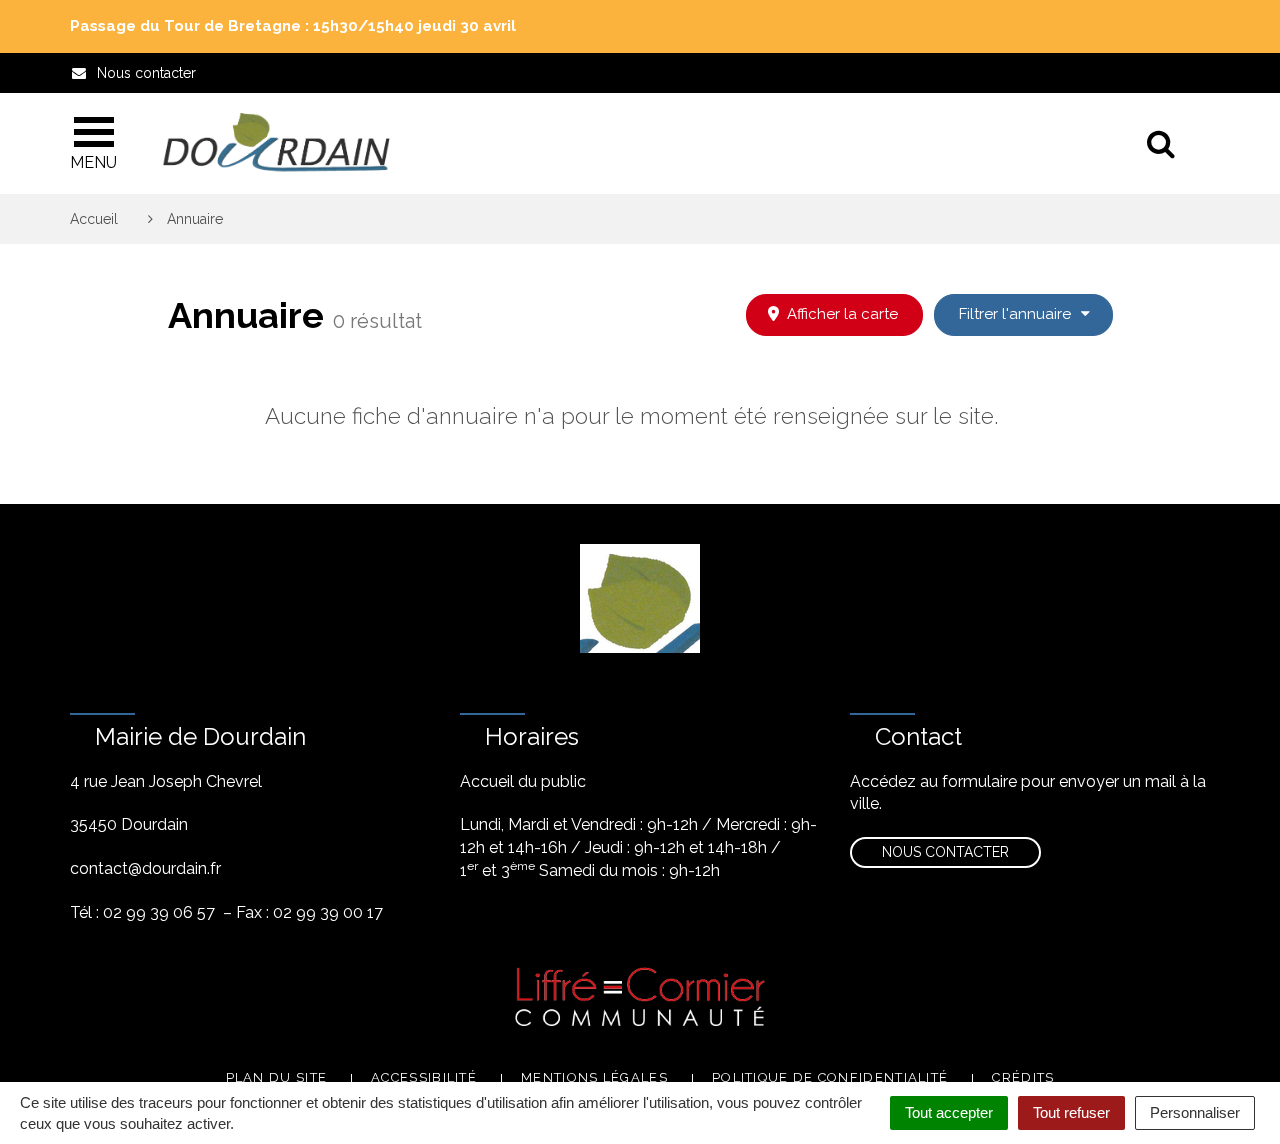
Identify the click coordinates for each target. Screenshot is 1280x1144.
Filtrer (1017, 314)
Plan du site (277, 1077)
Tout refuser (1071, 1112)
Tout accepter (949, 1112)
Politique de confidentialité (830, 1077)
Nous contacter (945, 852)
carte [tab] (842, 314)
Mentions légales (594, 1077)
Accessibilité (424, 1077)
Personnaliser (1195, 1112)
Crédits (1023, 1077)
